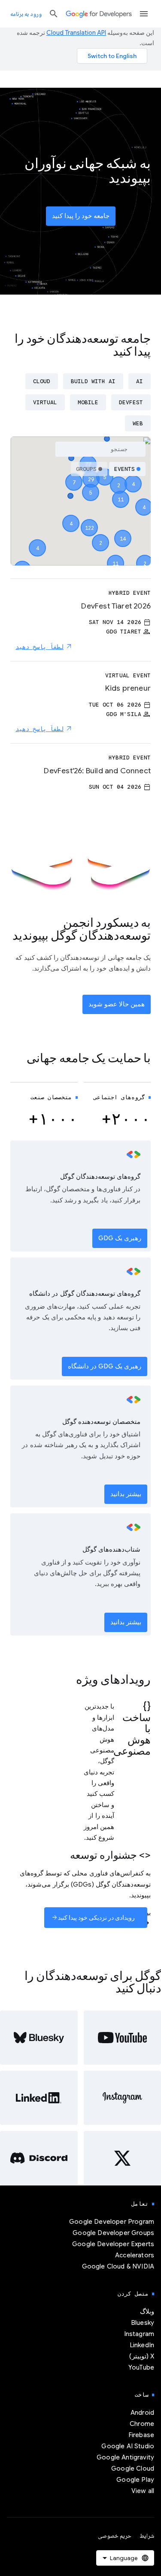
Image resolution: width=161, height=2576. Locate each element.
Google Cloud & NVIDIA (118, 2266)
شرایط (147, 2536)
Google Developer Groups (113, 2233)
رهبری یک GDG (120, 1238)
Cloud (42, 381)
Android (142, 2413)
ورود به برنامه (26, 14)
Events (125, 469)
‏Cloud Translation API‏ (76, 33)
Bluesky (143, 2323)
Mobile (88, 402)
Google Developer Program (112, 2222)
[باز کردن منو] (144, 14)
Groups (86, 469)
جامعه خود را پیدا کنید (81, 216)
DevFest (131, 402)
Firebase (141, 2435)
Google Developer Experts (113, 2244)
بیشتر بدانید (126, 1494)
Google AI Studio (128, 2446)
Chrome (142, 2424)
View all (143, 2491)
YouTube (141, 2367)
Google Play (135, 2480)
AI (140, 381)
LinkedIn (142, 2345)
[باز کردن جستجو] (54, 14)
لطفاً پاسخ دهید (39, 647)
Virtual (45, 402)
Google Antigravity (125, 2457)
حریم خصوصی (115, 2536)
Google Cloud (133, 2468)
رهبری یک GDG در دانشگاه (105, 1366)
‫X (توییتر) (142, 2356)
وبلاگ (147, 2312)
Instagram (139, 2334)
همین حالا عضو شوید (117, 1004)
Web (138, 423)
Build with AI (93, 381)
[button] (89, 520)
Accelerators (135, 2255)
